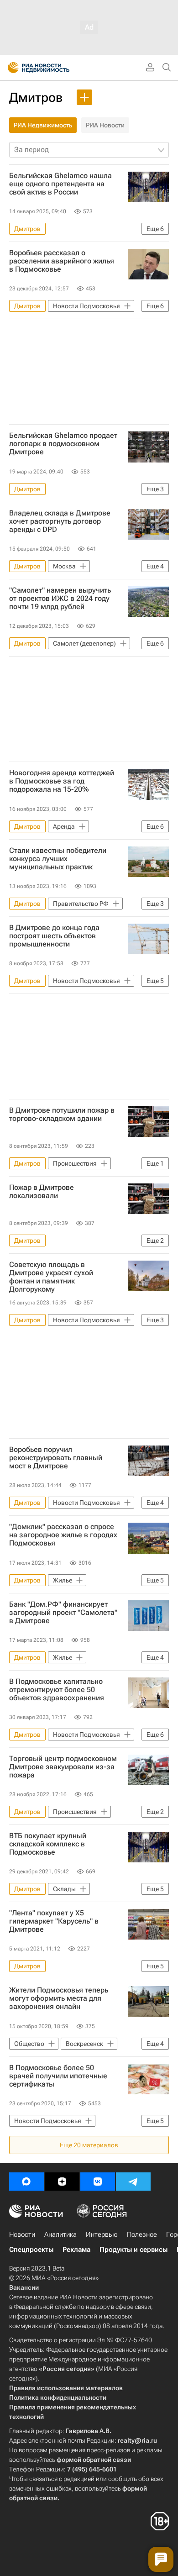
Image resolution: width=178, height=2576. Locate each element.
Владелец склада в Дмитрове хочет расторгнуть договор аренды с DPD (60, 521)
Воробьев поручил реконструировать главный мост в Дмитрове (56, 1458)
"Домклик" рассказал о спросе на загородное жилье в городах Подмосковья (63, 1535)
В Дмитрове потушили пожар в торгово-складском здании (62, 1115)
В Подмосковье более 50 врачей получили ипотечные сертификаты (58, 2076)
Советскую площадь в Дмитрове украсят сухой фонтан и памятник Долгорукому (51, 1277)
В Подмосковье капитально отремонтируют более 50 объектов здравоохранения (57, 1690)
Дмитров (36, 97)
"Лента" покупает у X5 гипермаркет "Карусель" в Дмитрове (54, 1921)
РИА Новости (105, 125)
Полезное (142, 2234)
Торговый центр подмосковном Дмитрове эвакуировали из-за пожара (63, 1767)
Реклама (76, 2250)
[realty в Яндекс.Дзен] (62, 2182)
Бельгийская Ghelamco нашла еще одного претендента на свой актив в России (60, 184)
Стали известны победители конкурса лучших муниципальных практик (58, 859)
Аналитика (60, 2234)
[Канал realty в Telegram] (133, 2182)
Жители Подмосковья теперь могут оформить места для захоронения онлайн (59, 1998)
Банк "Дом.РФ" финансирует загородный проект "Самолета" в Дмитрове (63, 1613)
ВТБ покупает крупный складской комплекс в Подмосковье (48, 1844)
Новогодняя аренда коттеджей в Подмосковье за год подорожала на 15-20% (62, 781)
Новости (22, 2234)
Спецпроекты (31, 2250)
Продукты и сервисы (133, 2250)
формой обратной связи (94, 2460)
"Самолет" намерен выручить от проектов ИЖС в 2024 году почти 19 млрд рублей (60, 599)
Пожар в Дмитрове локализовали (42, 1192)
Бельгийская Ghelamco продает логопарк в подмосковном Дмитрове (63, 444)
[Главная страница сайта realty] (55, 68)
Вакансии (24, 2287)
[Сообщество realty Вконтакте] (98, 2182)
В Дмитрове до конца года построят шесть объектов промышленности (54, 936)
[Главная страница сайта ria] (10, 68)
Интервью (102, 2234)
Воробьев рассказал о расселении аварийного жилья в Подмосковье (62, 261)
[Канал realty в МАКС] (26, 2182)
